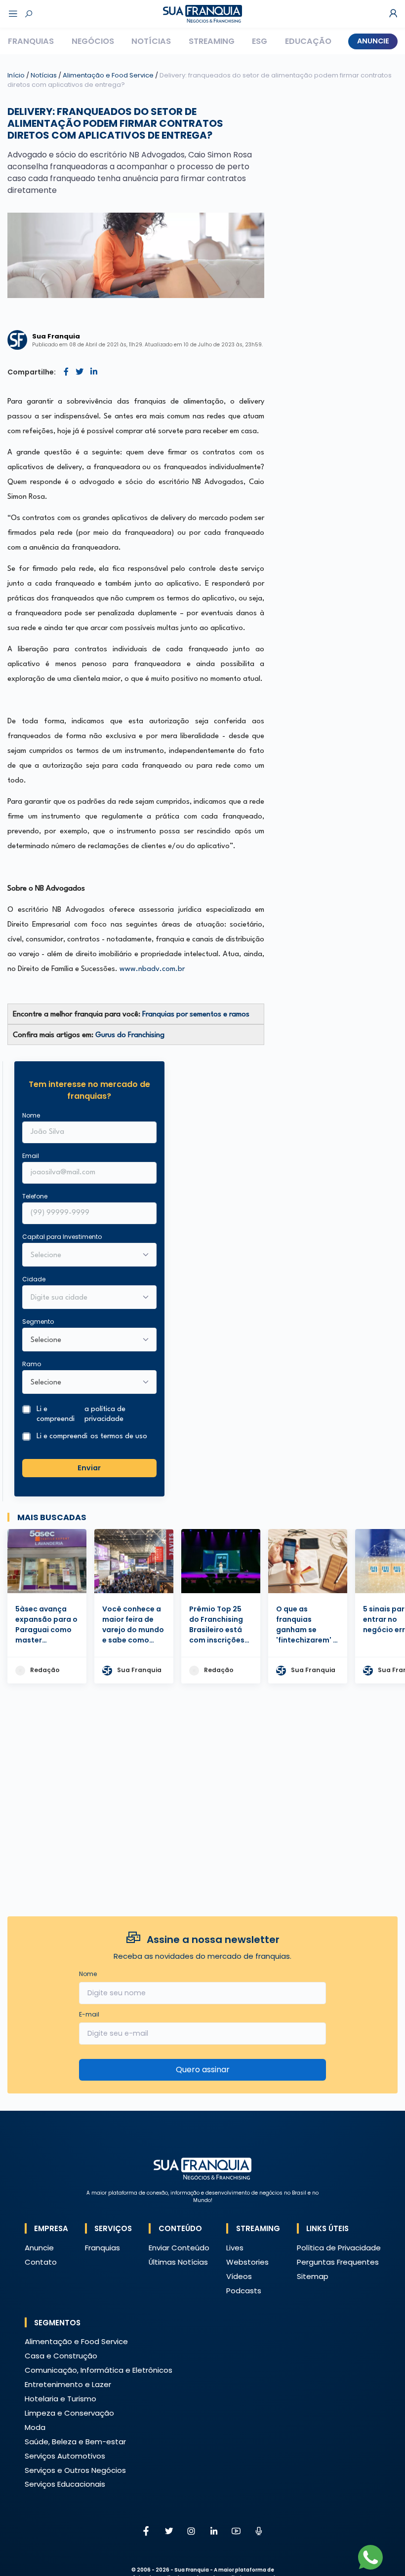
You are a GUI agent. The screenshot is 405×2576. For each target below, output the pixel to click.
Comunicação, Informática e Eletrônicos (99, 2370)
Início (16, 75)
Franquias (31, 41)
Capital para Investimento (62, 1237)
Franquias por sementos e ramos (196, 1015)
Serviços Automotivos (65, 2456)
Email (31, 1156)
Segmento (38, 1322)
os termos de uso (119, 1437)
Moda (35, 2427)
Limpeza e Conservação (69, 2413)
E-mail (89, 2014)
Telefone (35, 1196)
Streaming (212, 41)
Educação (308, 41)
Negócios (93, 41)
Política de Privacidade (339, 2248)
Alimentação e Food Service (109, 75)
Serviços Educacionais (65, 2484)
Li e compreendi (81, 1414)
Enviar (89, 1468)
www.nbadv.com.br (152, 969)
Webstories (247, 2262)
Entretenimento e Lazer (68, 2384)
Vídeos (239, 2276)
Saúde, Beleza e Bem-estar (75, 2442)
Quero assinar (203, 2070)
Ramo (32, 1364)
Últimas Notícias (178, 2262)
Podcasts (244, 2291)
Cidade (34, 1279)
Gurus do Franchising (130, 1035)
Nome (31, 1115)
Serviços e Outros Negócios (75, 2470)
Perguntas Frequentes (338, 2262)
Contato (41, 2262)
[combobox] (83, 1298)
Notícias (151, 41)
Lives (235, 2248)
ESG (260, 41)
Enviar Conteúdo (179, 2248)
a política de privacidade (105, 1414)
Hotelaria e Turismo (61, 2399)
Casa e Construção (61, 2356)
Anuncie (373, 41)
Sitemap (313, 2276)
